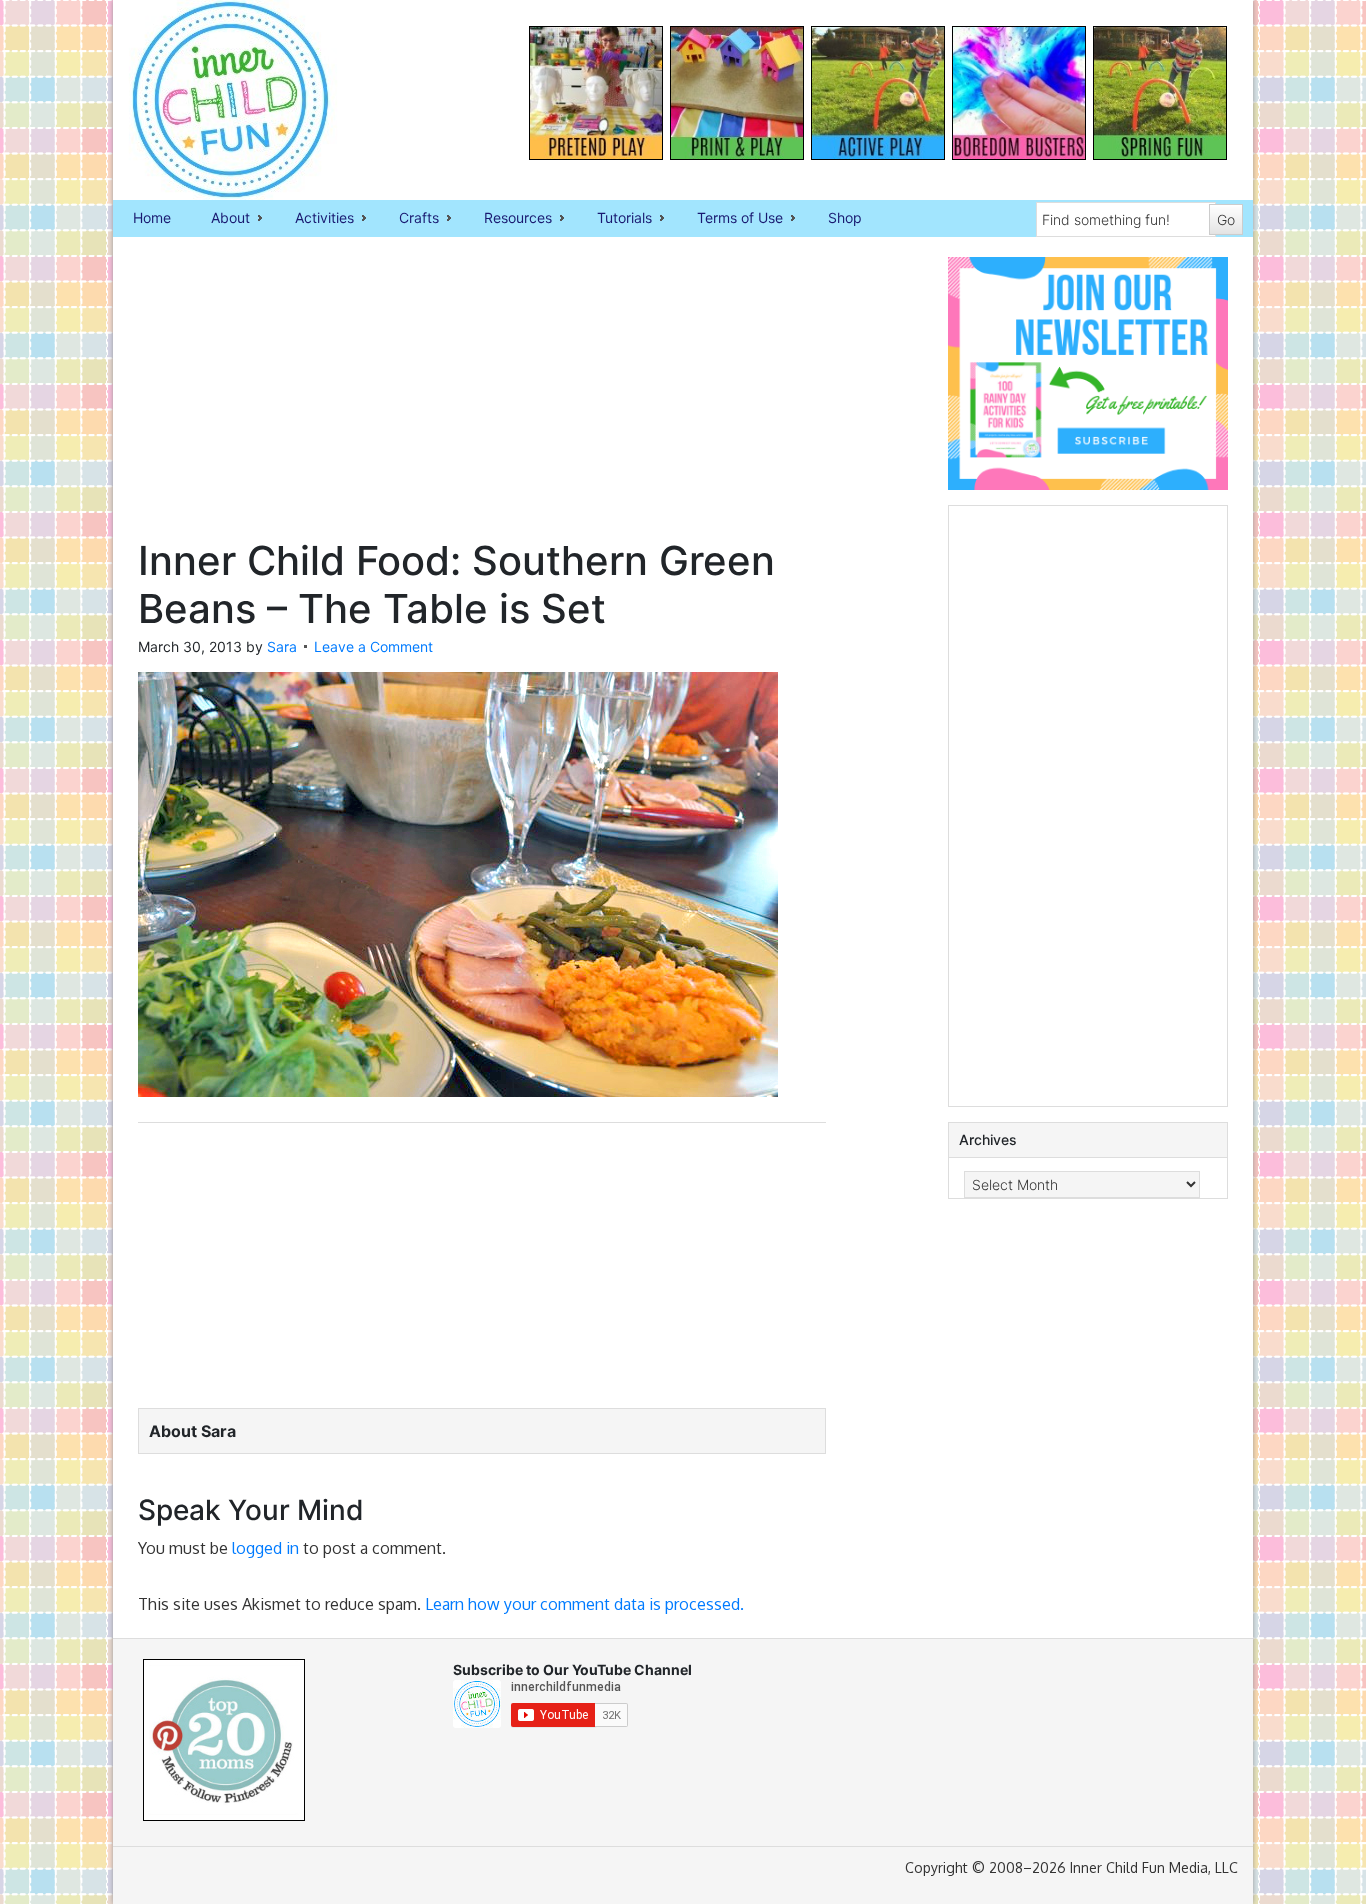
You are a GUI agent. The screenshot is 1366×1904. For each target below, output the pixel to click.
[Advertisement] (482, 397)
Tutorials (614, 219)
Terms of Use (730, 219)
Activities (314, 219)
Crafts (409, 219)
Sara (282, 646)
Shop (845, 217)
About (220, 219)
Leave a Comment (373, 646)
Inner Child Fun (213, 100)
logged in (265, 1548)
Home (152, 217)
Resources (508, 219)
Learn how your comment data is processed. (584, 1604)
